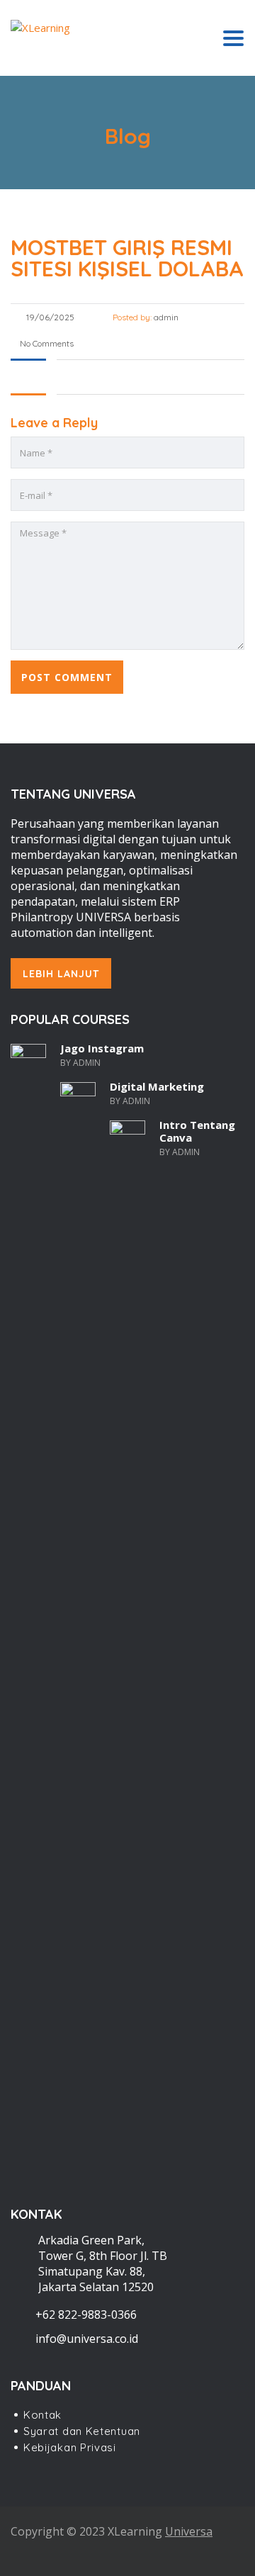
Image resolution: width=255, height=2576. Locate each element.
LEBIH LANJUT (61, 974)
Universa (189, 2531)
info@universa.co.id (87, 2339)
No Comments (46, 343)
